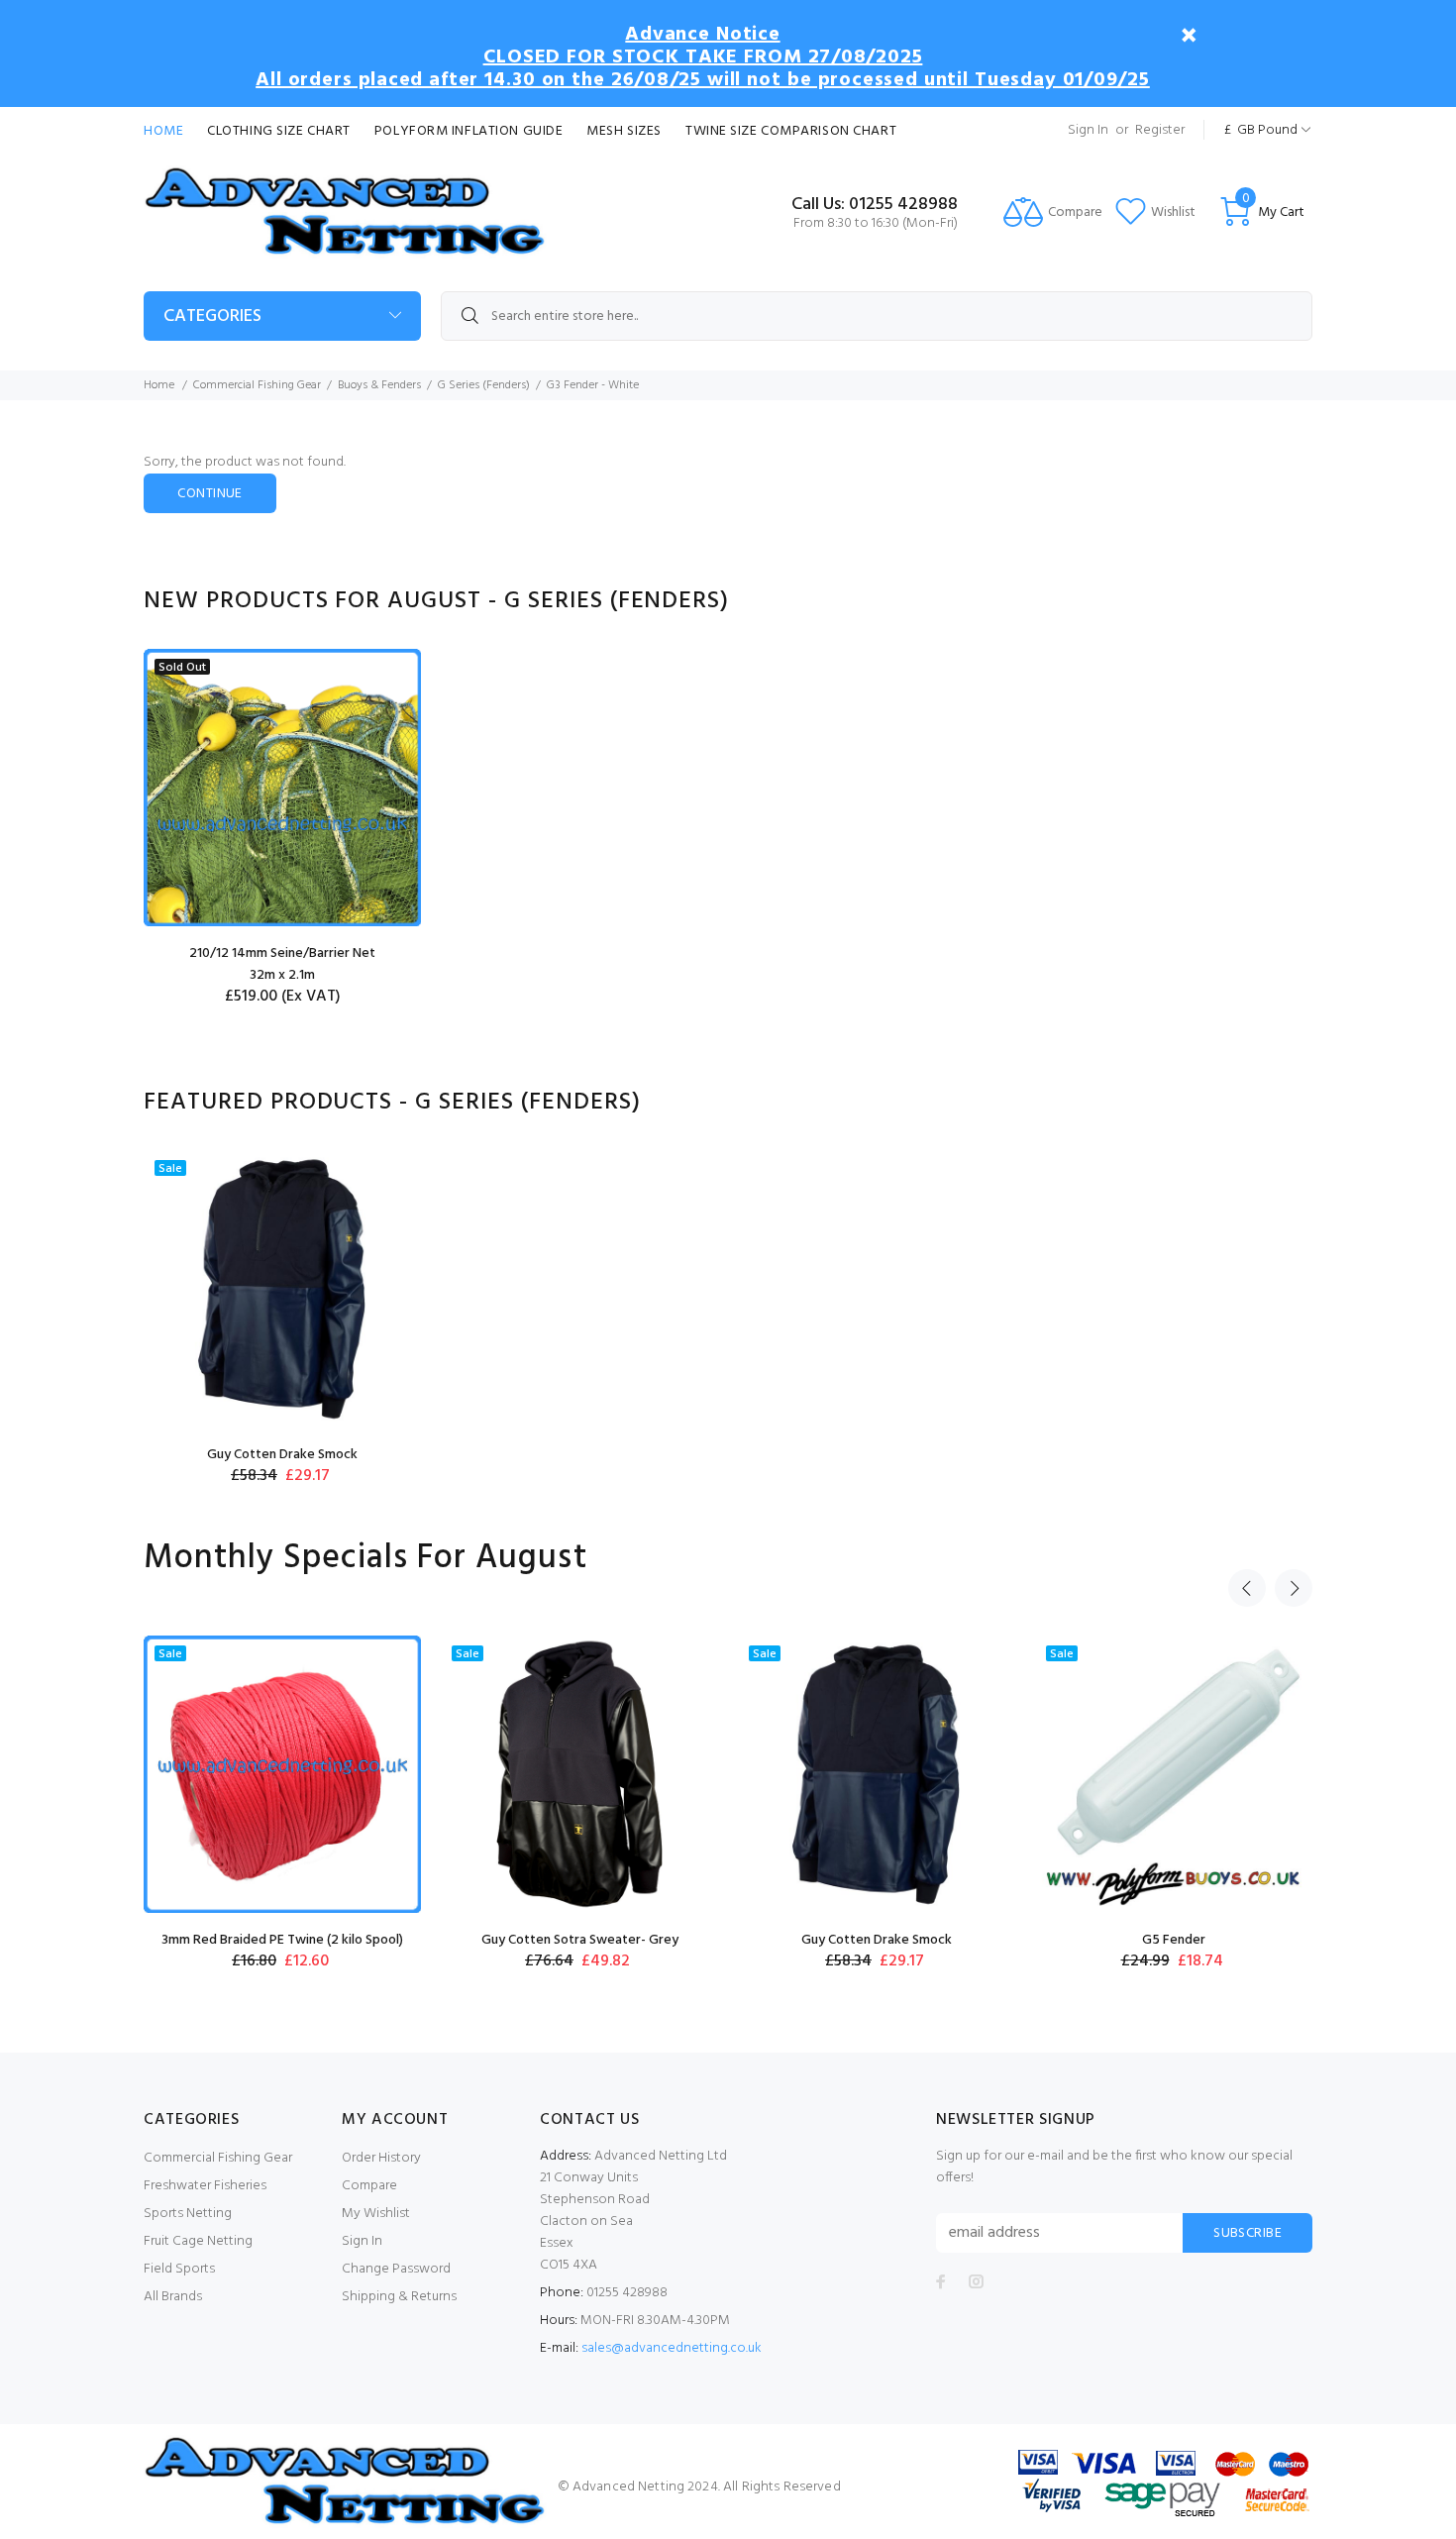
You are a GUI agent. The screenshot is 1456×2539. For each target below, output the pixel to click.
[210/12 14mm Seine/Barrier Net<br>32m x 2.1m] (282, 788)
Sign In (1088, 130)
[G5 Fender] (1174, 1774)
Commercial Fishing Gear (257, 385)
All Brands (173, 2297)
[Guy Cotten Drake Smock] (282, 1289)
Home (163, 131)
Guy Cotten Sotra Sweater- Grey (580, 1940)
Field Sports (179, 2269)
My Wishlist (376, 2214)
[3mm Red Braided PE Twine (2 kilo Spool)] (282, 1774)
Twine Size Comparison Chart (791, 131)
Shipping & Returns (399, 2297)
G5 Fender (1174, 1940)
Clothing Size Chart (279, 131)
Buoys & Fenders (379, 385)
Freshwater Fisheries (205, 2186)
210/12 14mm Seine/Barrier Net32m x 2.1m (282, 964)
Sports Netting (188, 2214)
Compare (369, 2186)
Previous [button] (1247, 1588)
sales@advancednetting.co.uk (672, 2348)
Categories (212, 317)
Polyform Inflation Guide (468, 131)
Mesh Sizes (624, 131)
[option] (282, 843)
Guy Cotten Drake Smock (282, 1455)
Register (1160, 130)
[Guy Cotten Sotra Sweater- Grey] (579, 1774)
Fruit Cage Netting (198, 2241)
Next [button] (1294, 1588)
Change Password (396, 2269)
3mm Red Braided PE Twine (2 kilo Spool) (282, 1940)
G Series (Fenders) (484, 385)
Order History (381, 2158)
